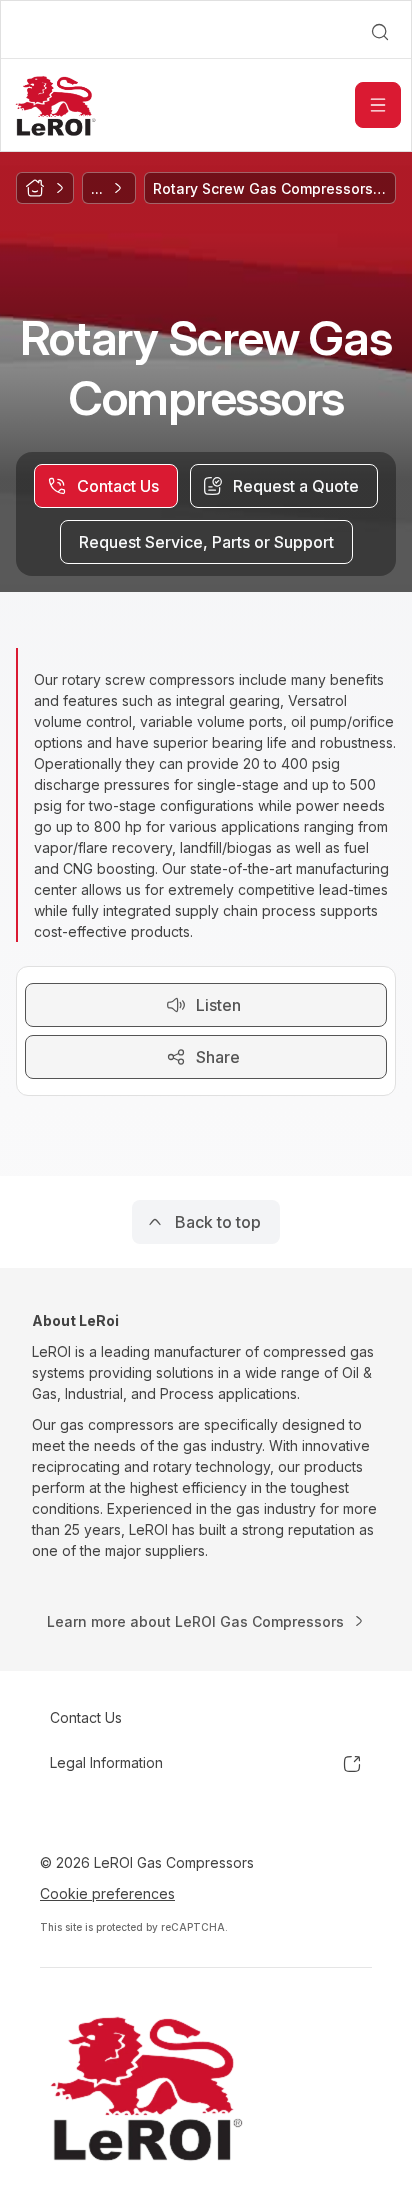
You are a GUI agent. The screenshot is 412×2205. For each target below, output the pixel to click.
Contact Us (86, 1717)
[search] (380, 32)
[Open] (378, 105)
